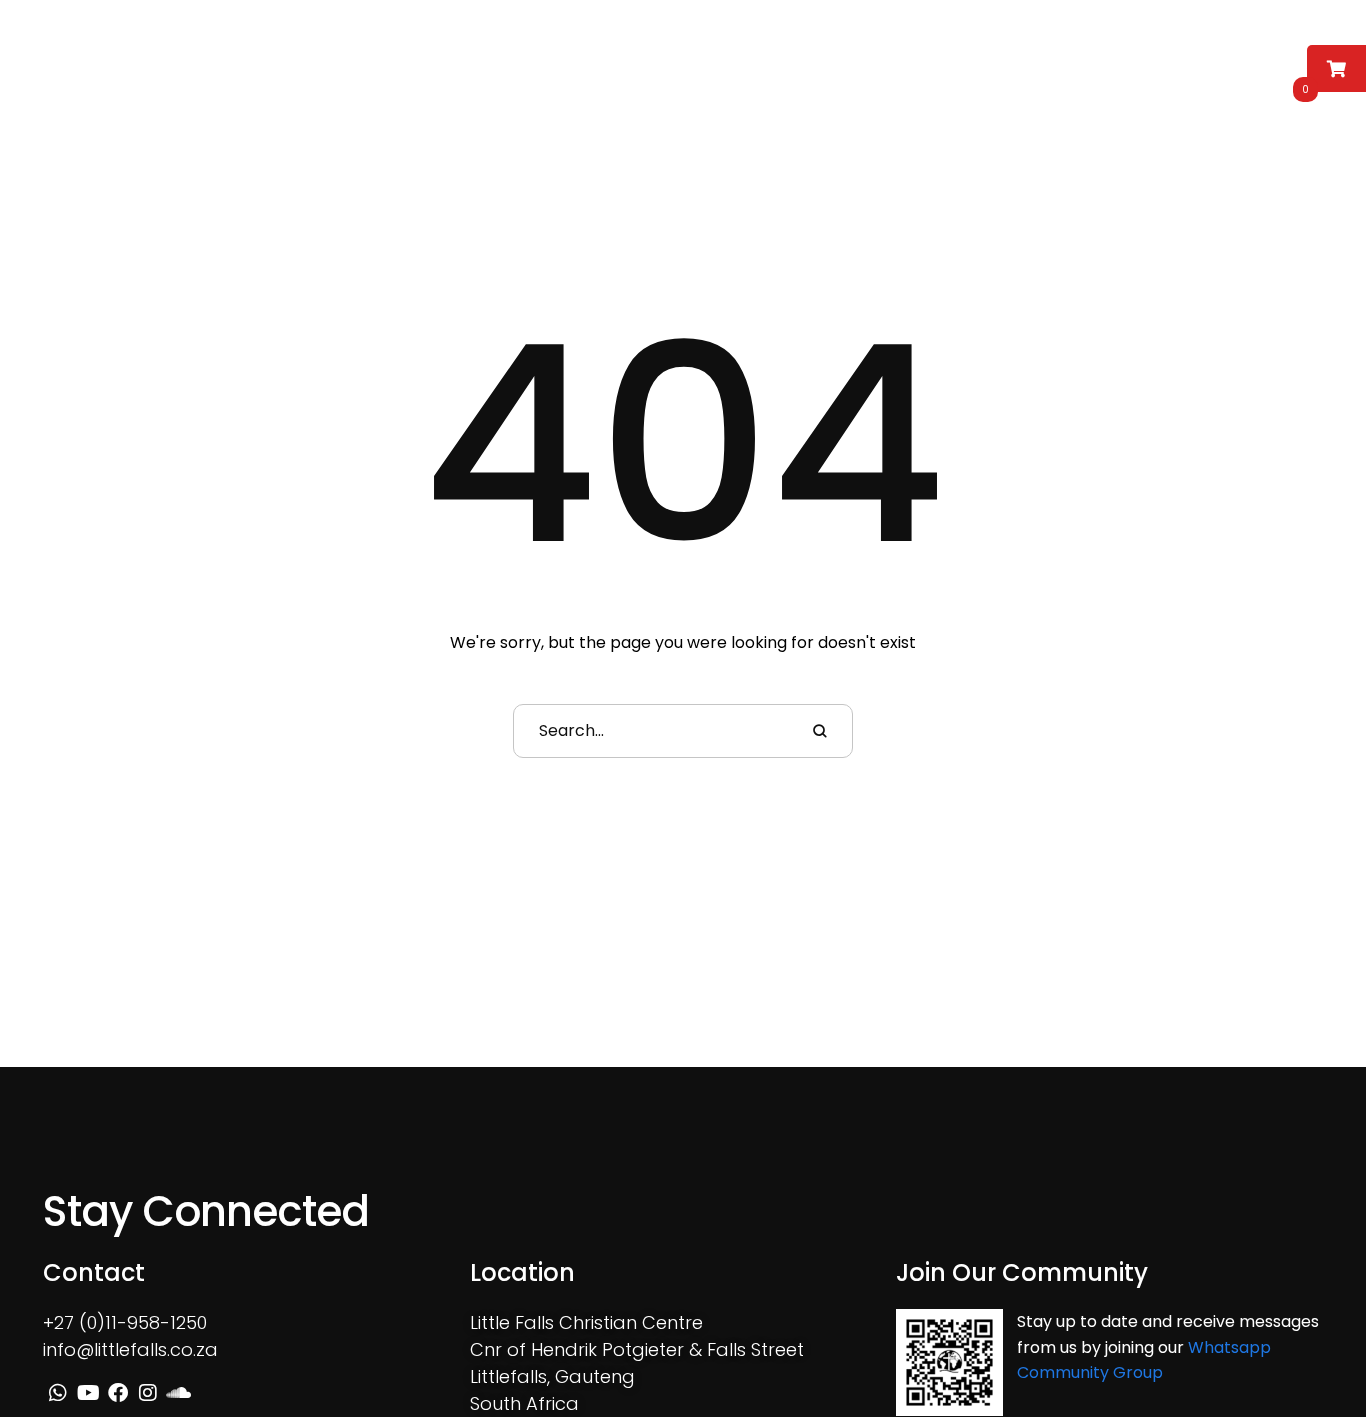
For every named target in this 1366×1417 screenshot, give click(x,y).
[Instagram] (1186, 62)
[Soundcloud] (1215, 62)
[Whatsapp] (1099, 62)
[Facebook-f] (1157, 62)
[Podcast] (1244, 62)
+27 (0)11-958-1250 (125, 1322)
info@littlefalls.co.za (130, 1349)
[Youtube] (1128, 62)
